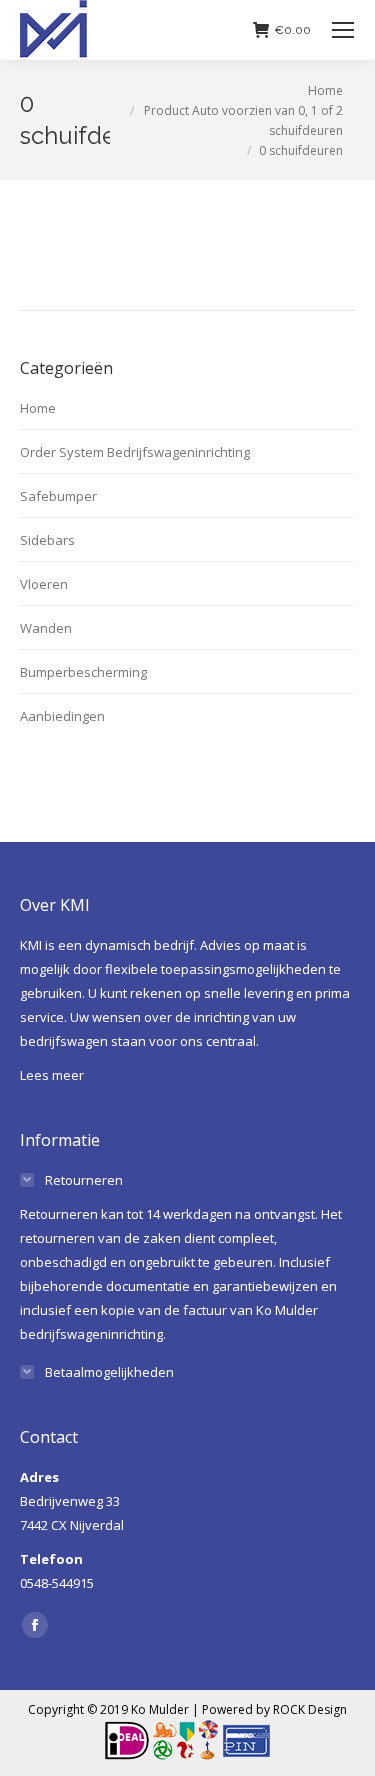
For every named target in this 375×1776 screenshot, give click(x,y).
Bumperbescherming (83, 672)
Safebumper (58, 496)
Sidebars (47, 540)
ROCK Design (310, 1709)
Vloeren (44, 584)
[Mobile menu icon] (343, 30)
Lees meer (52, 1075)
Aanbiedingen (62, 716)
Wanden (46, 628)
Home (38, 408)
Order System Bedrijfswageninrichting (135, 452)
